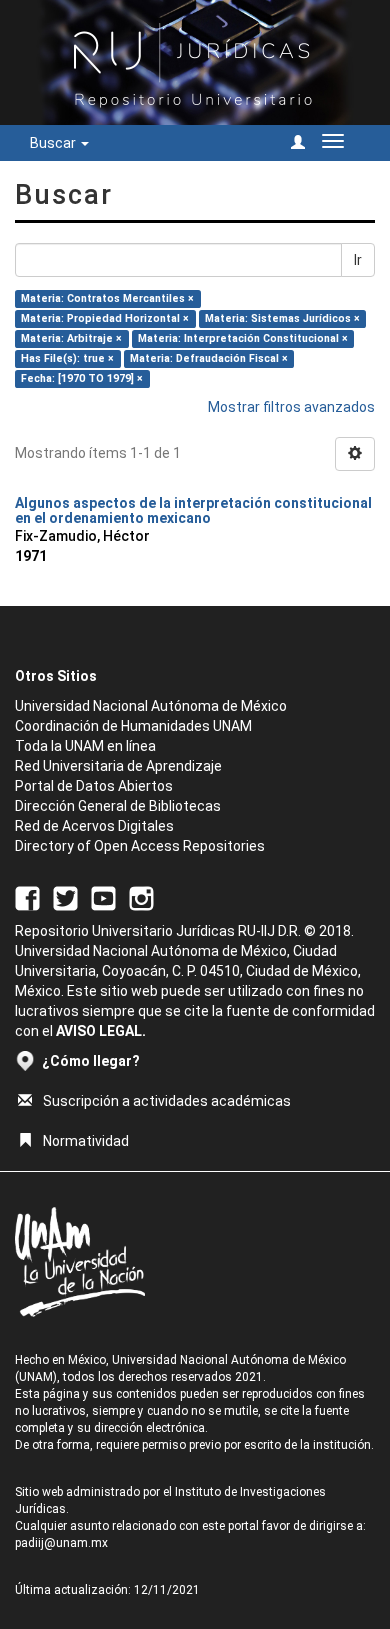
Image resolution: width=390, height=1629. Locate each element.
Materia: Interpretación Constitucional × (243, 338)
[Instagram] (141, 898)
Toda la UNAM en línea (85, 746)
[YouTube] (103, 898)
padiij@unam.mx (61, 1543)
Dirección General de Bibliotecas (118, 806)
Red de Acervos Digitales (94, 826)
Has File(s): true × (67, 358)
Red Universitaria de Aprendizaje (118, 766)
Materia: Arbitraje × (71, 338)
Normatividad (86, 1141)
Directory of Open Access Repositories (140, 846)
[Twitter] (65, 898)
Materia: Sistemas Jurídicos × (282, 318)
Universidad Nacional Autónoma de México (151, 706)
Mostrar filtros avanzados (291, 407)
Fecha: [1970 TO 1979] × (82, 378)
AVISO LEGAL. (101, 1031)
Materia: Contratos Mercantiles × (107, 298)
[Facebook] (27, 898)
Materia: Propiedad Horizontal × (105, 318)
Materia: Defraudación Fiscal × (209, 358)
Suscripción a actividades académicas (167, 1101)
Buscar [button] (54, 143)
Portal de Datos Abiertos (94, 786)
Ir (358, 260)
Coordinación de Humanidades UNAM (133, 726)
